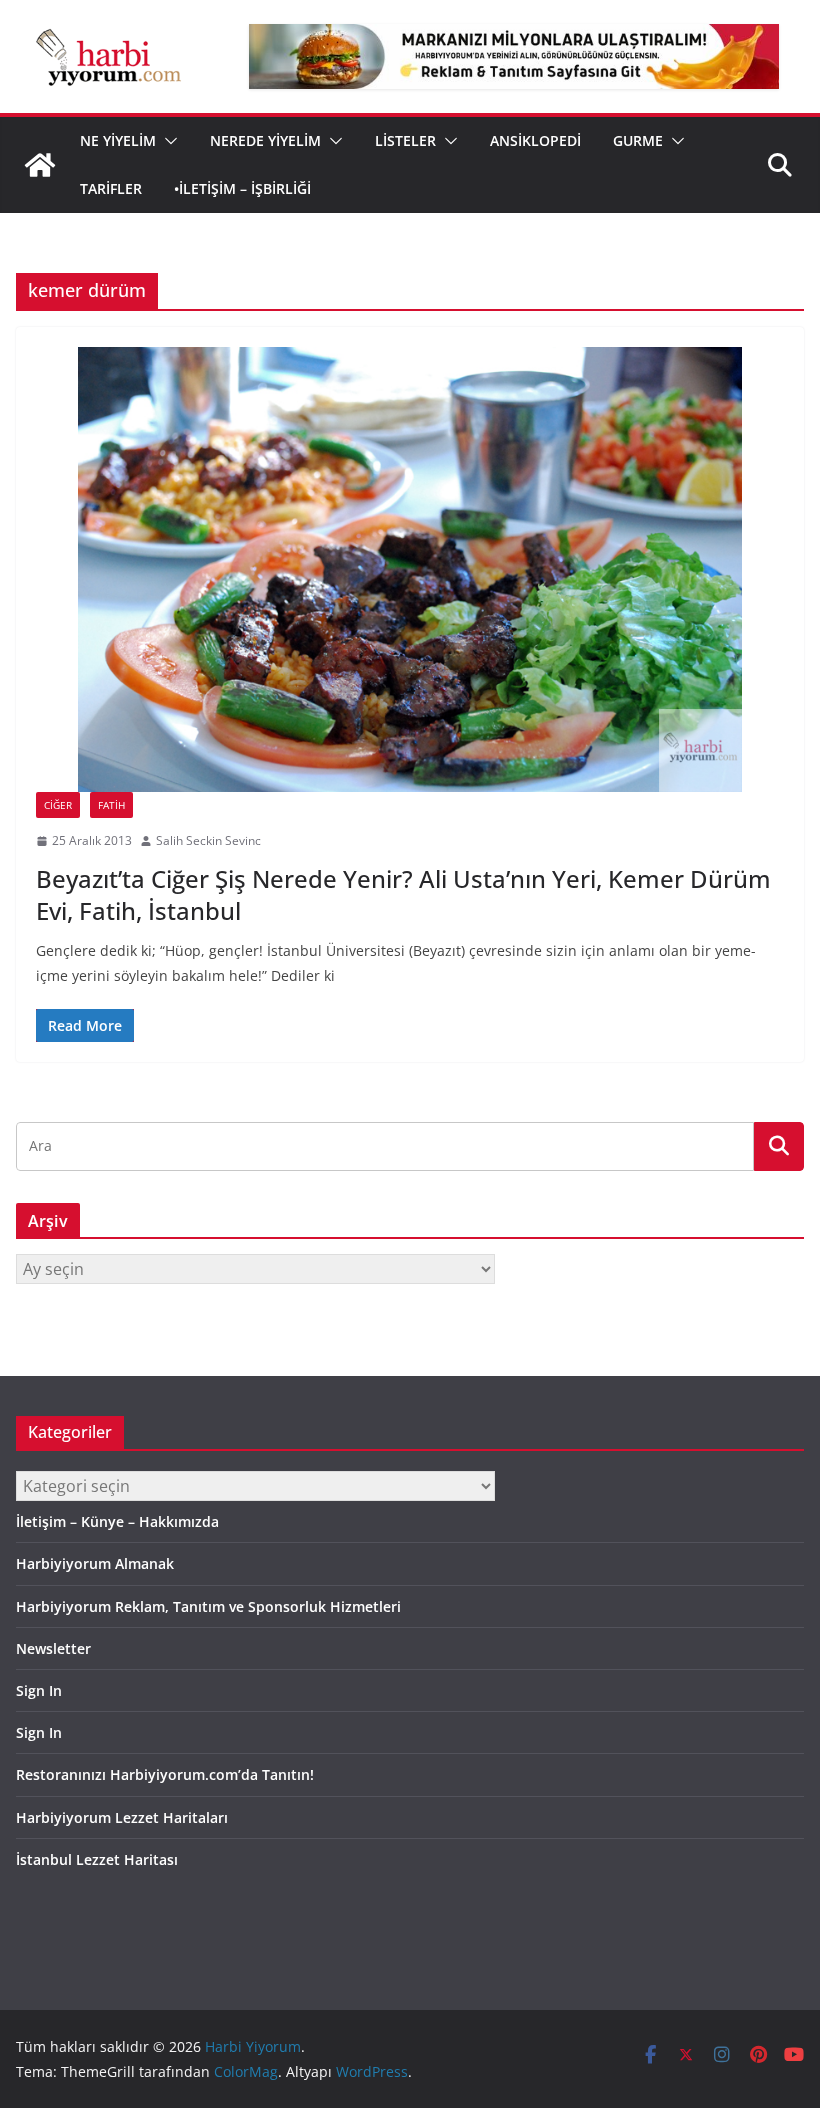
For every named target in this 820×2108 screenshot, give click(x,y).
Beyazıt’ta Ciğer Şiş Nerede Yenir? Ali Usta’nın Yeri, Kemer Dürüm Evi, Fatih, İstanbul (403, 894)
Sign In (39, 1690)
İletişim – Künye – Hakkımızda (117, 1521)
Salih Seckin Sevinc (208, 840)
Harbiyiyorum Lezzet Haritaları (122, 1817)
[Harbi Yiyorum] (40, 165)
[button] (167, 141)
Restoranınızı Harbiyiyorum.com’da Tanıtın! (165, 1774)
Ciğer (58, 805)
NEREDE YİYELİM (265, 140)
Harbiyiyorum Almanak (95, 1563)
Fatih (111, 805)
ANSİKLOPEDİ (535, 140)
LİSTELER (405, 140)
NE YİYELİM (118, 140)
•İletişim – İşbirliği (242, 188)
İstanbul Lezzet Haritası (97, 1859)
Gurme (638, 140)
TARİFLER (111, 188)
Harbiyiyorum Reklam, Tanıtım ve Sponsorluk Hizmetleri (208, 1606)
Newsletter (53, 1648)
